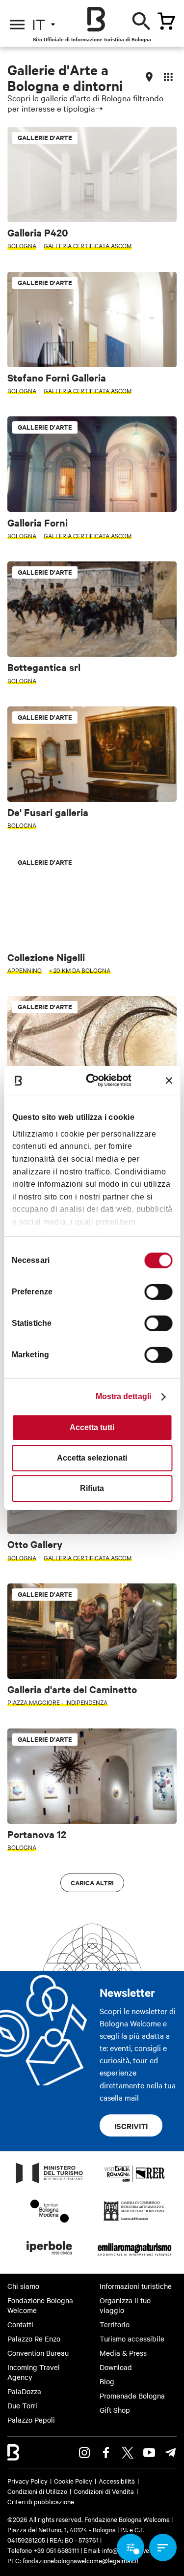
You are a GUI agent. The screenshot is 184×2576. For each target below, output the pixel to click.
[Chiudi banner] (169, 1081)
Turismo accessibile (132, 2339)
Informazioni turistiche (136, 2286)
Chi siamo (23, 2286)
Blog (107, 2381)
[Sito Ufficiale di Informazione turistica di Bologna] (96, 19)
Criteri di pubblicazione (41, 2501)
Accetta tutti (92, 1427)
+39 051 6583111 (57, 2550)
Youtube (149, 2453)
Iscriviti (131, 2126)
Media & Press (123, 2353)
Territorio (115, 2324)
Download (116, 2367)
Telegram (171, 2453)
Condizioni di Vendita (104, 2491)
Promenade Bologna (132, 2396)
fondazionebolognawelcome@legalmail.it (81, 2560)
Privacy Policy (27, 2481)
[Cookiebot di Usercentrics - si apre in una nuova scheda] (96, 1080)
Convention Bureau (38, 2353)
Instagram (84, 2453)
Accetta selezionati (92, 1458)
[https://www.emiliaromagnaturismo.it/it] (135, 2257)
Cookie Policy (73, 2481)
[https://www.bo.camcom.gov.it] (134, 2220)
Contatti (20, 2324)
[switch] (158, 1292)
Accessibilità (117, 2481)
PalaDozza (24, 2391)
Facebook (106, 2453)
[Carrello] (166, 21)
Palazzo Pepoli (31, 2420)
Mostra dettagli (124, 1396)
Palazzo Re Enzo (34, 2339)
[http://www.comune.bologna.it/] (50, 2257)
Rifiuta (92, 1488)
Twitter (128, 2453)
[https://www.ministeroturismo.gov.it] (50, 2183)
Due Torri (22, 2405)
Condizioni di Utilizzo (37, 2491)
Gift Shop (115, 2410)
